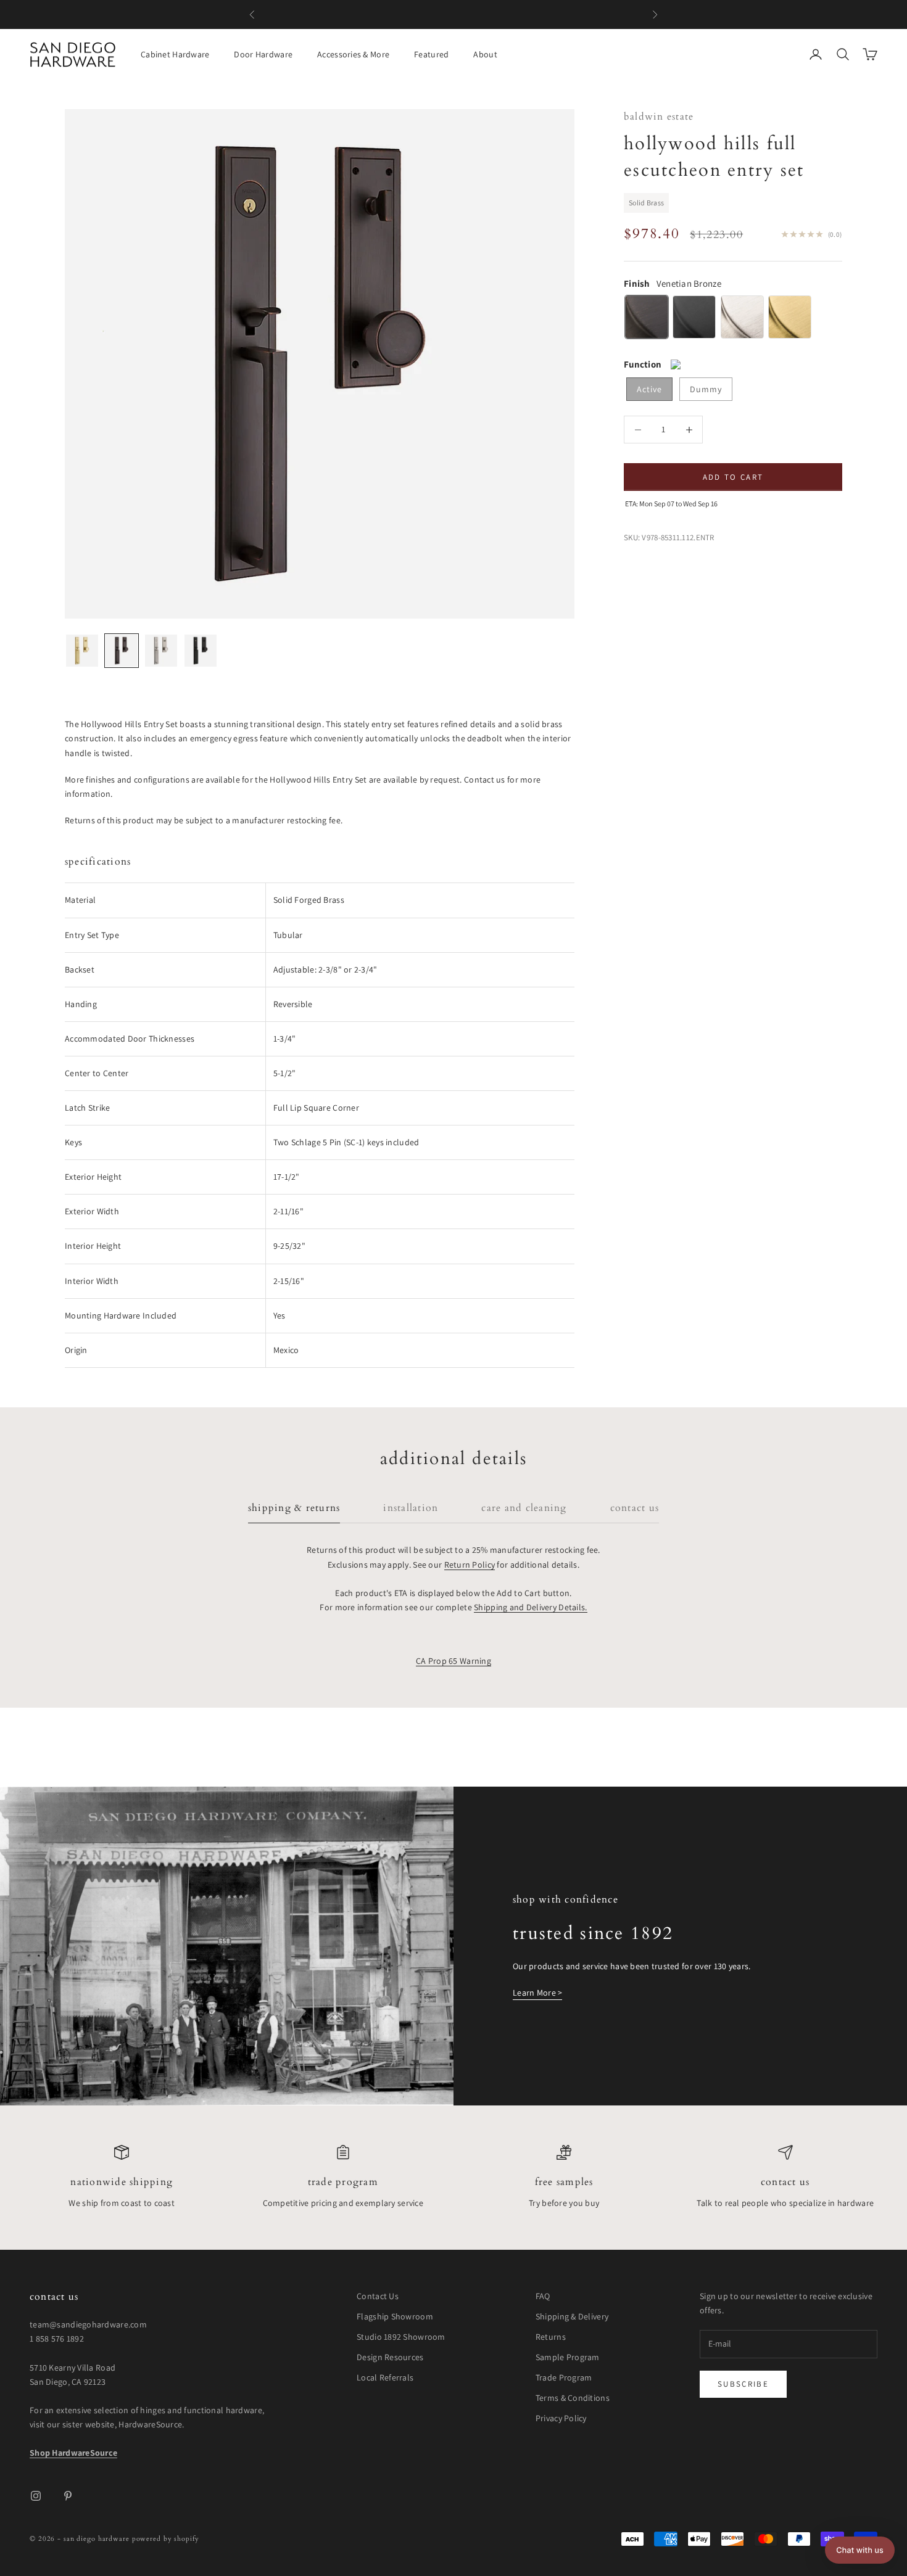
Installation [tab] (411, 1508)
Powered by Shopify (166, 2539)
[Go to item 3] (161, 651)
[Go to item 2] (122, 651)
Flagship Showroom (395, 2316)
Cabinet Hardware (175, 54)
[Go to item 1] (82, 651)
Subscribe (743, 2384)
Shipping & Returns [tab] (294, 1508)
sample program (530, 14)
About (485, 54)
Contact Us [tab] (635, 1508)
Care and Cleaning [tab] (524, 1508)
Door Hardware (263, 54)
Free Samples (564, 2182)
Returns (551, 2337)
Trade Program (343, 2182)
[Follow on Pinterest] (68, 2496)
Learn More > (537, 1993)
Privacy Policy (561, 2418)
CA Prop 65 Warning (453, 1661)
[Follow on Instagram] (36, 2496)
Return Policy (470, 1565)
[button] (860, 2550)
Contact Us (785, 2182)
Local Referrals (385, 2377)
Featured (431, 54)
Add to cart (733, 477)
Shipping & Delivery (572, 2316)
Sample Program (568, 2357)
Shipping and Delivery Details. (530, 1607)
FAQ (543, 2296)
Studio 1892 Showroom (401, 2337)
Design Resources (390, 2357)
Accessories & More (353, 54)
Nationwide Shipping (122, 2182)
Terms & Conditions (573, 2398)
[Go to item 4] (201, 651)
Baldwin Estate (659, 117)
